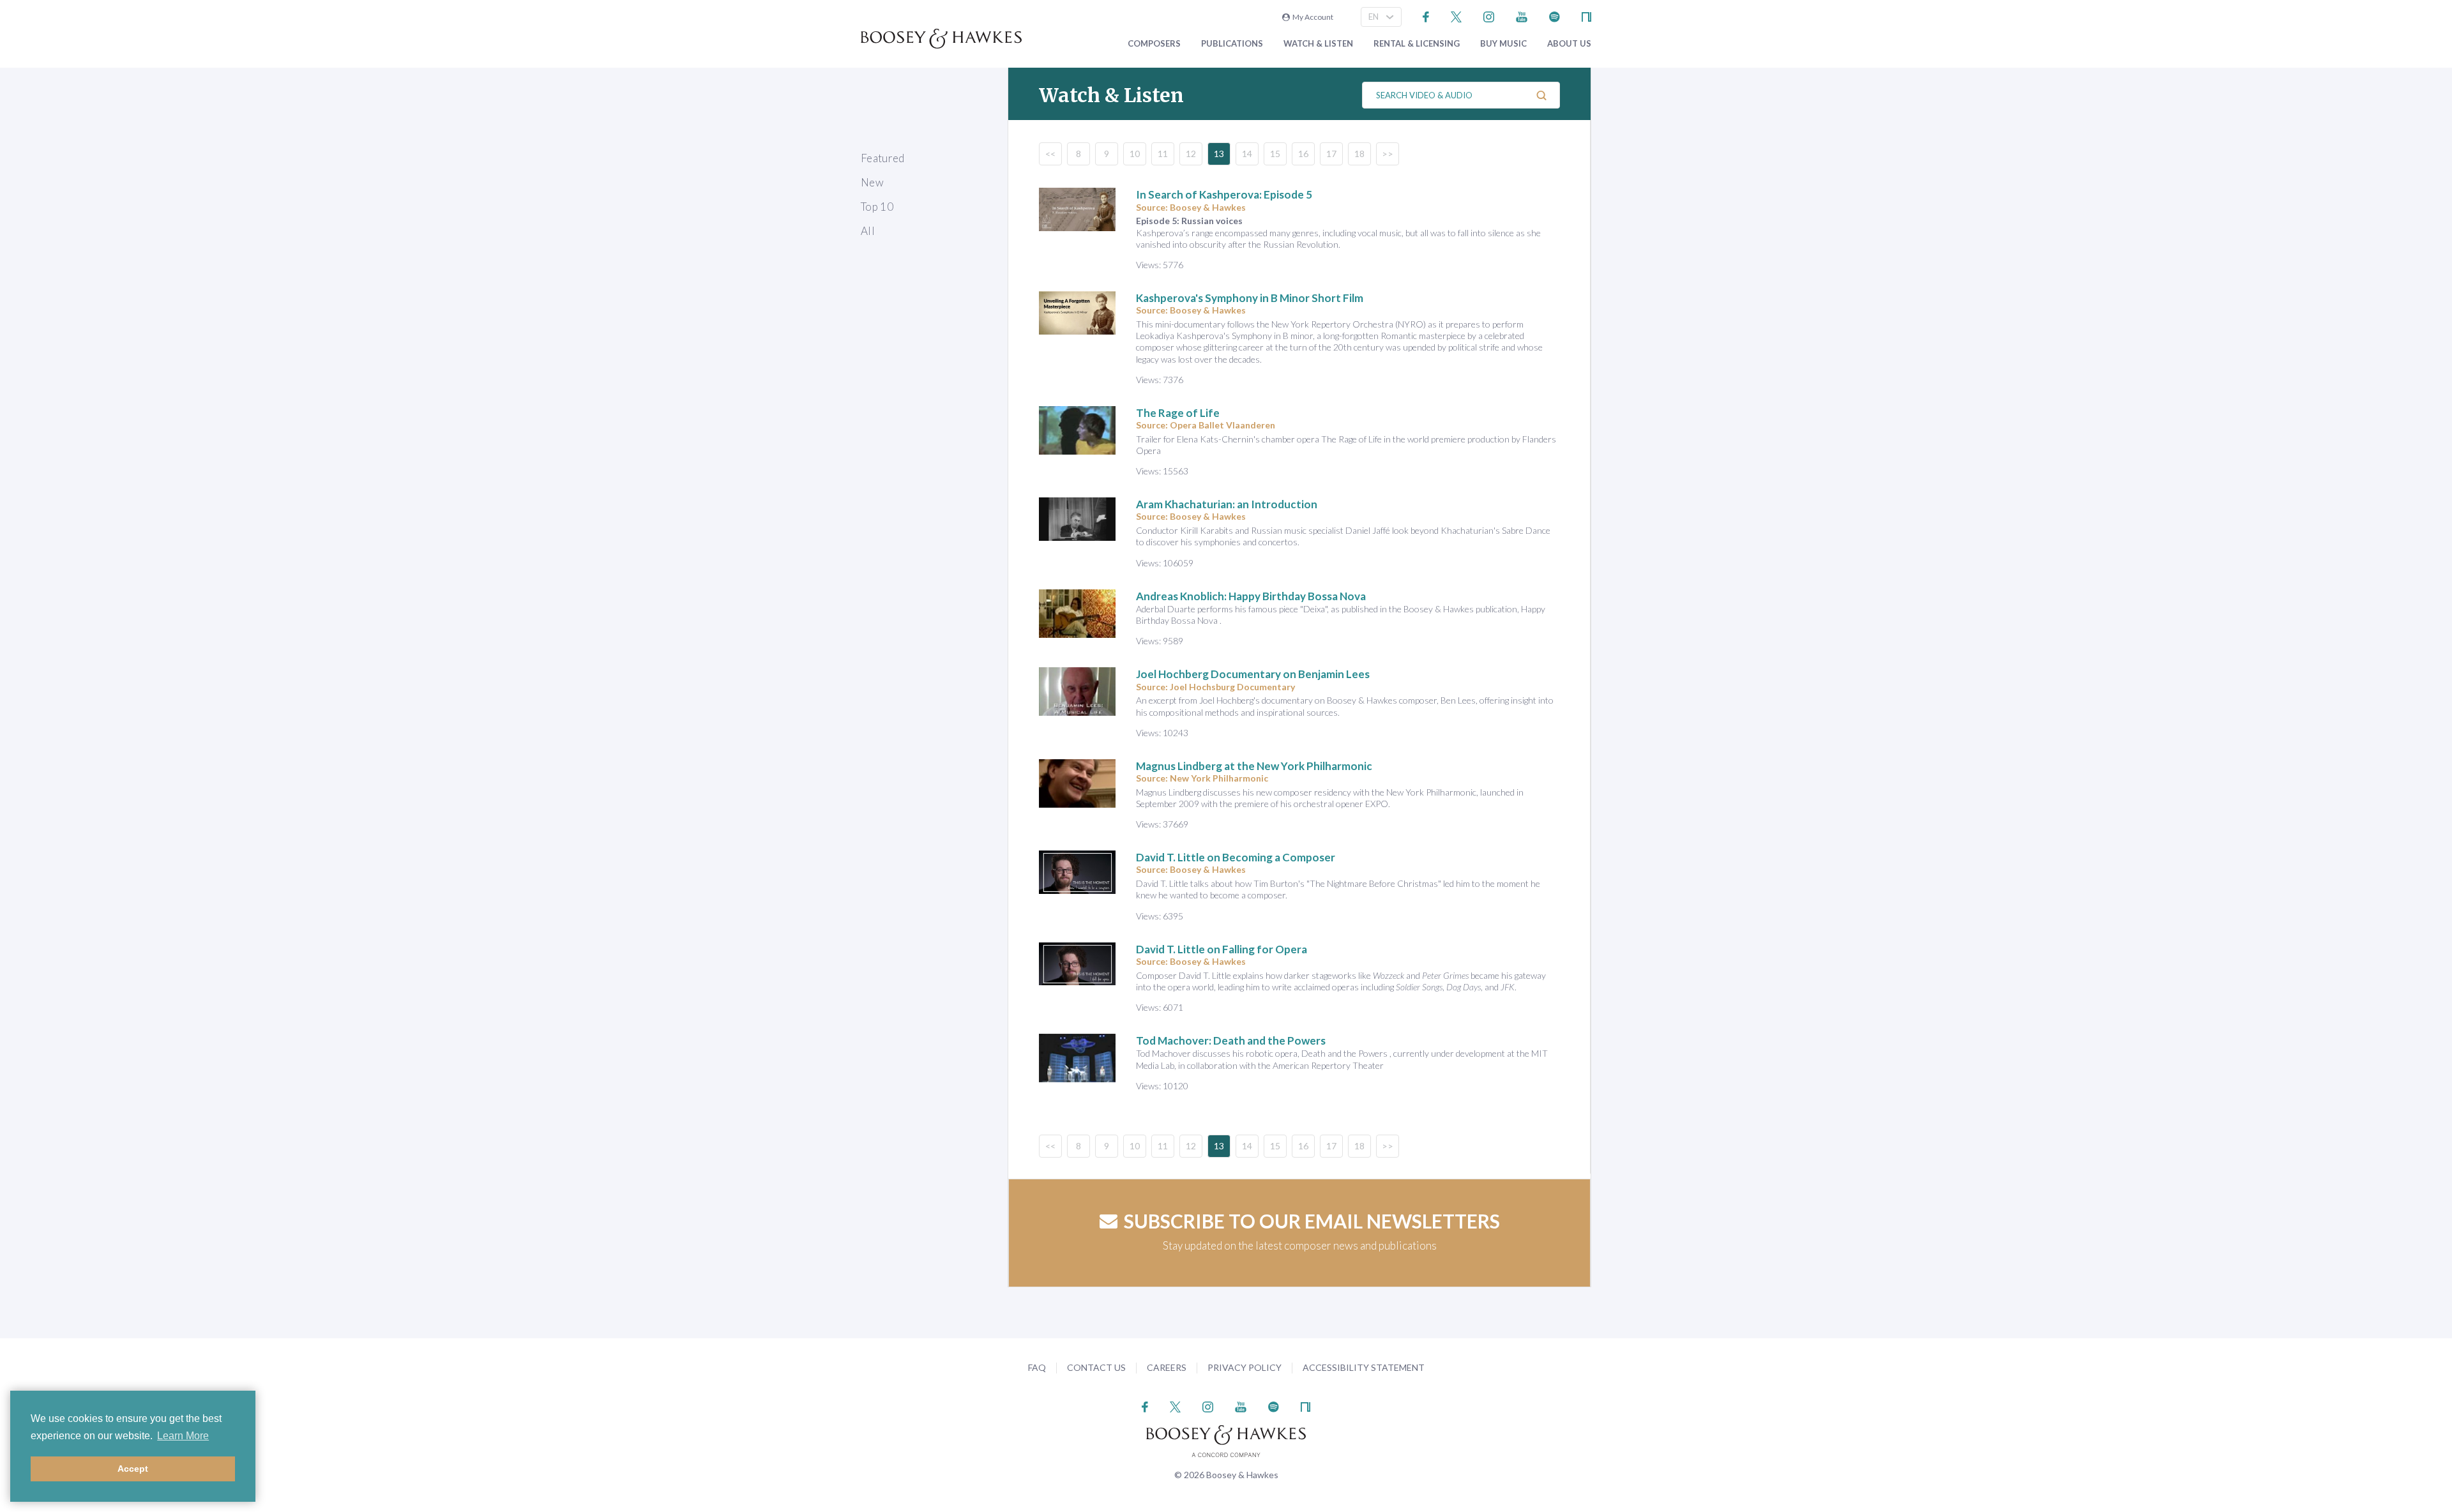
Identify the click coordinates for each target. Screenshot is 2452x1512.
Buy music (1503, 44)
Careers (1167, 1367)
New (872, 182)
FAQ (1037, 1367)
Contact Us (1096, 1367)
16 (1303, 154)
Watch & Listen (1318, 44)
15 (1275, 154)
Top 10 (877, 207)
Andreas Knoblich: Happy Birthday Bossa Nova (1251, 596)
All (868, 231)
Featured (883, 158)
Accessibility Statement (1364, 1367)
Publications (1232, 44)
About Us (1569, 44)
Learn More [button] (183, 1436)
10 (1135, 154)
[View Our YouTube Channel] (1522, 16)
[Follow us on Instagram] (1489, 16)
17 (1331, 154)
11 (1163, 154)
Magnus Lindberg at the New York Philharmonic (1254, 766)
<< (1050, 154)
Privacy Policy (1245, 1367)
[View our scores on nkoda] (1586, 16)
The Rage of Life (1178, 413)
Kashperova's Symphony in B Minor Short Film (1250, 298)
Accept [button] (133, 1469)
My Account (1312, 17)
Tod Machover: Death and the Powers (1231, 1040)
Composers (1154, 44)
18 (1359, 154)
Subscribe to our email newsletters (1312, 1221)
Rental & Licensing (1417, 44)
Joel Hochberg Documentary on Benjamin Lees (1253, 674)
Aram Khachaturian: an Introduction (1227, 504)
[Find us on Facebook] (1426, 16)
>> (1388, 154)
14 (1247, 154)
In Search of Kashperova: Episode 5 (1224, 194)
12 (1191, 154)
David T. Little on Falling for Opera (1222, 949)
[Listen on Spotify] (1555, 16)
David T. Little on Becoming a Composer (1236, 857)
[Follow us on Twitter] (1456, 16)
